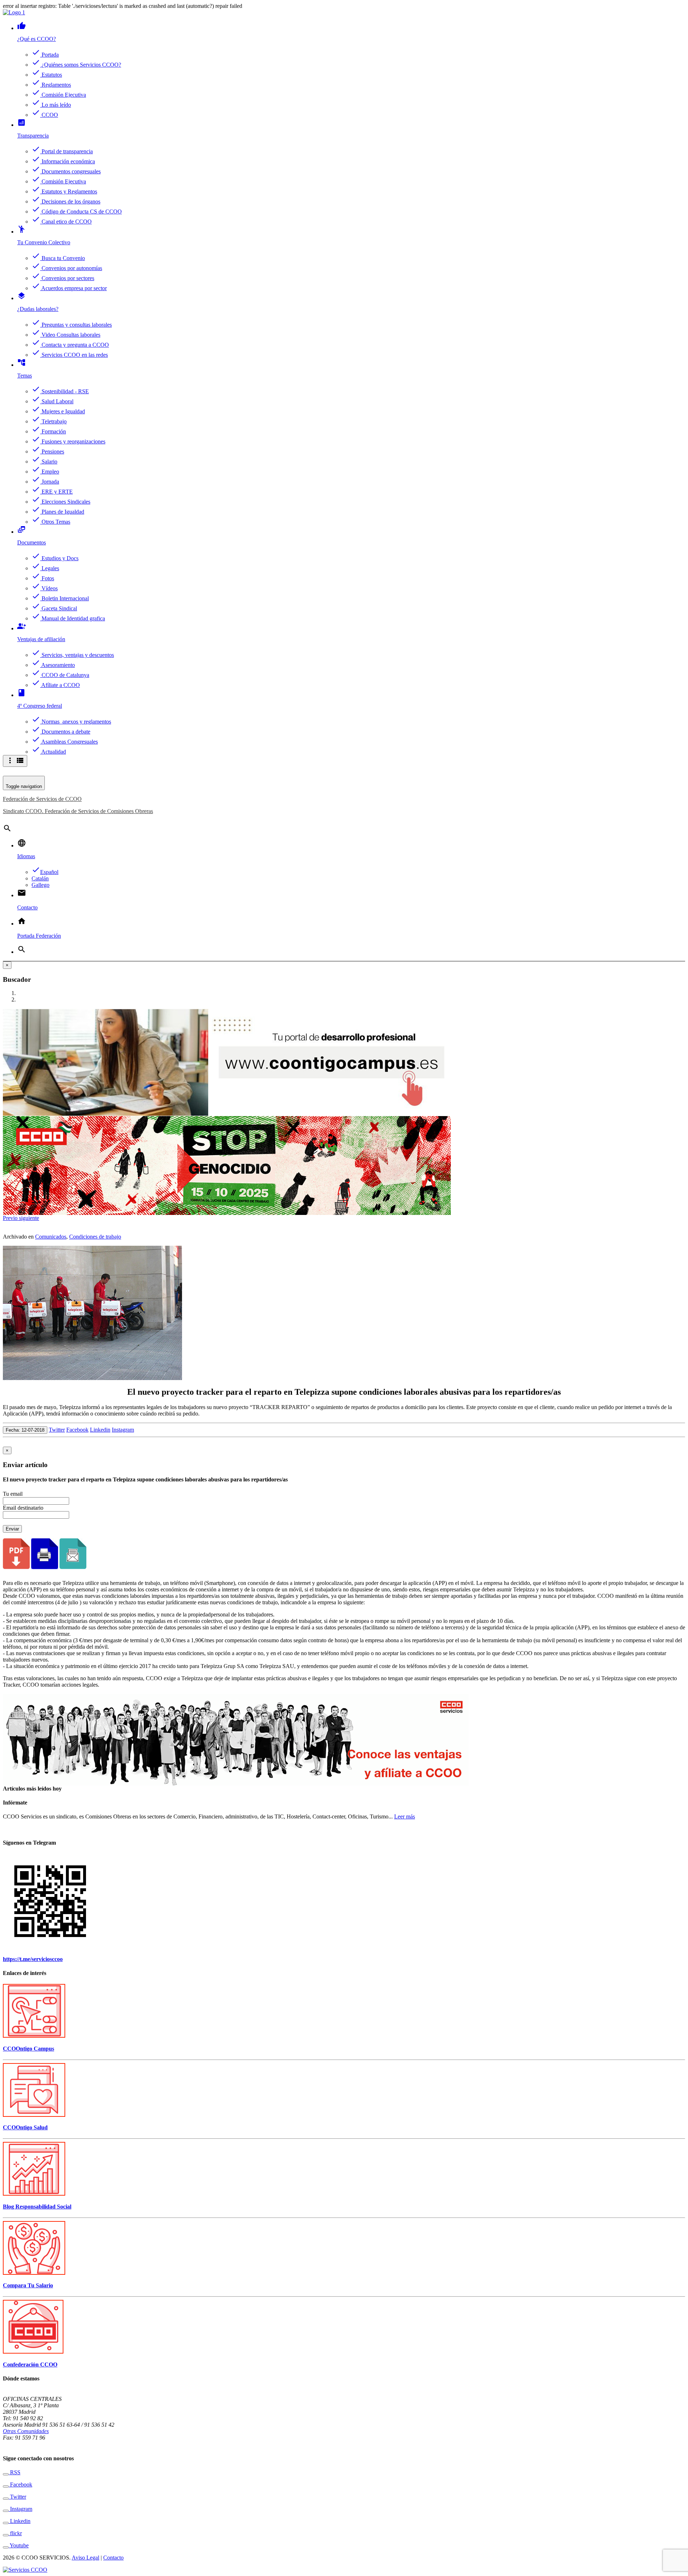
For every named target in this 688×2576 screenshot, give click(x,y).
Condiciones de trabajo (95, 1237)
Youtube (19, 2545)
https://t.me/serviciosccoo (33, 1959)
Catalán (40, 878)
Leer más (405, 1816)
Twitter (57, 1430)
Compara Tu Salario (28, 2285)
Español (45, 872)
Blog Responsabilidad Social (37, 2207)
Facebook (77, 1430)
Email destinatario (23, 1508)
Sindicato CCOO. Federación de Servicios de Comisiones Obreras (78, 811)
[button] (11, 1218)
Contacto (113, 2558)
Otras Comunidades (26, 2431)
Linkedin (100, 1430)
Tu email (13, 1494)
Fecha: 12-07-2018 (25, 1430)
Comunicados (51, 1237)
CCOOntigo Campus (28, 2049)
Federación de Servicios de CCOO (42, 799)
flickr (15, 2533)
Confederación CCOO (30, 2364)
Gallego (40, 885)
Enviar (12, 1529)
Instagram (123, 1430)
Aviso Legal (85, 2558)
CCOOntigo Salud (25, 2127)
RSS (15, 2472)
